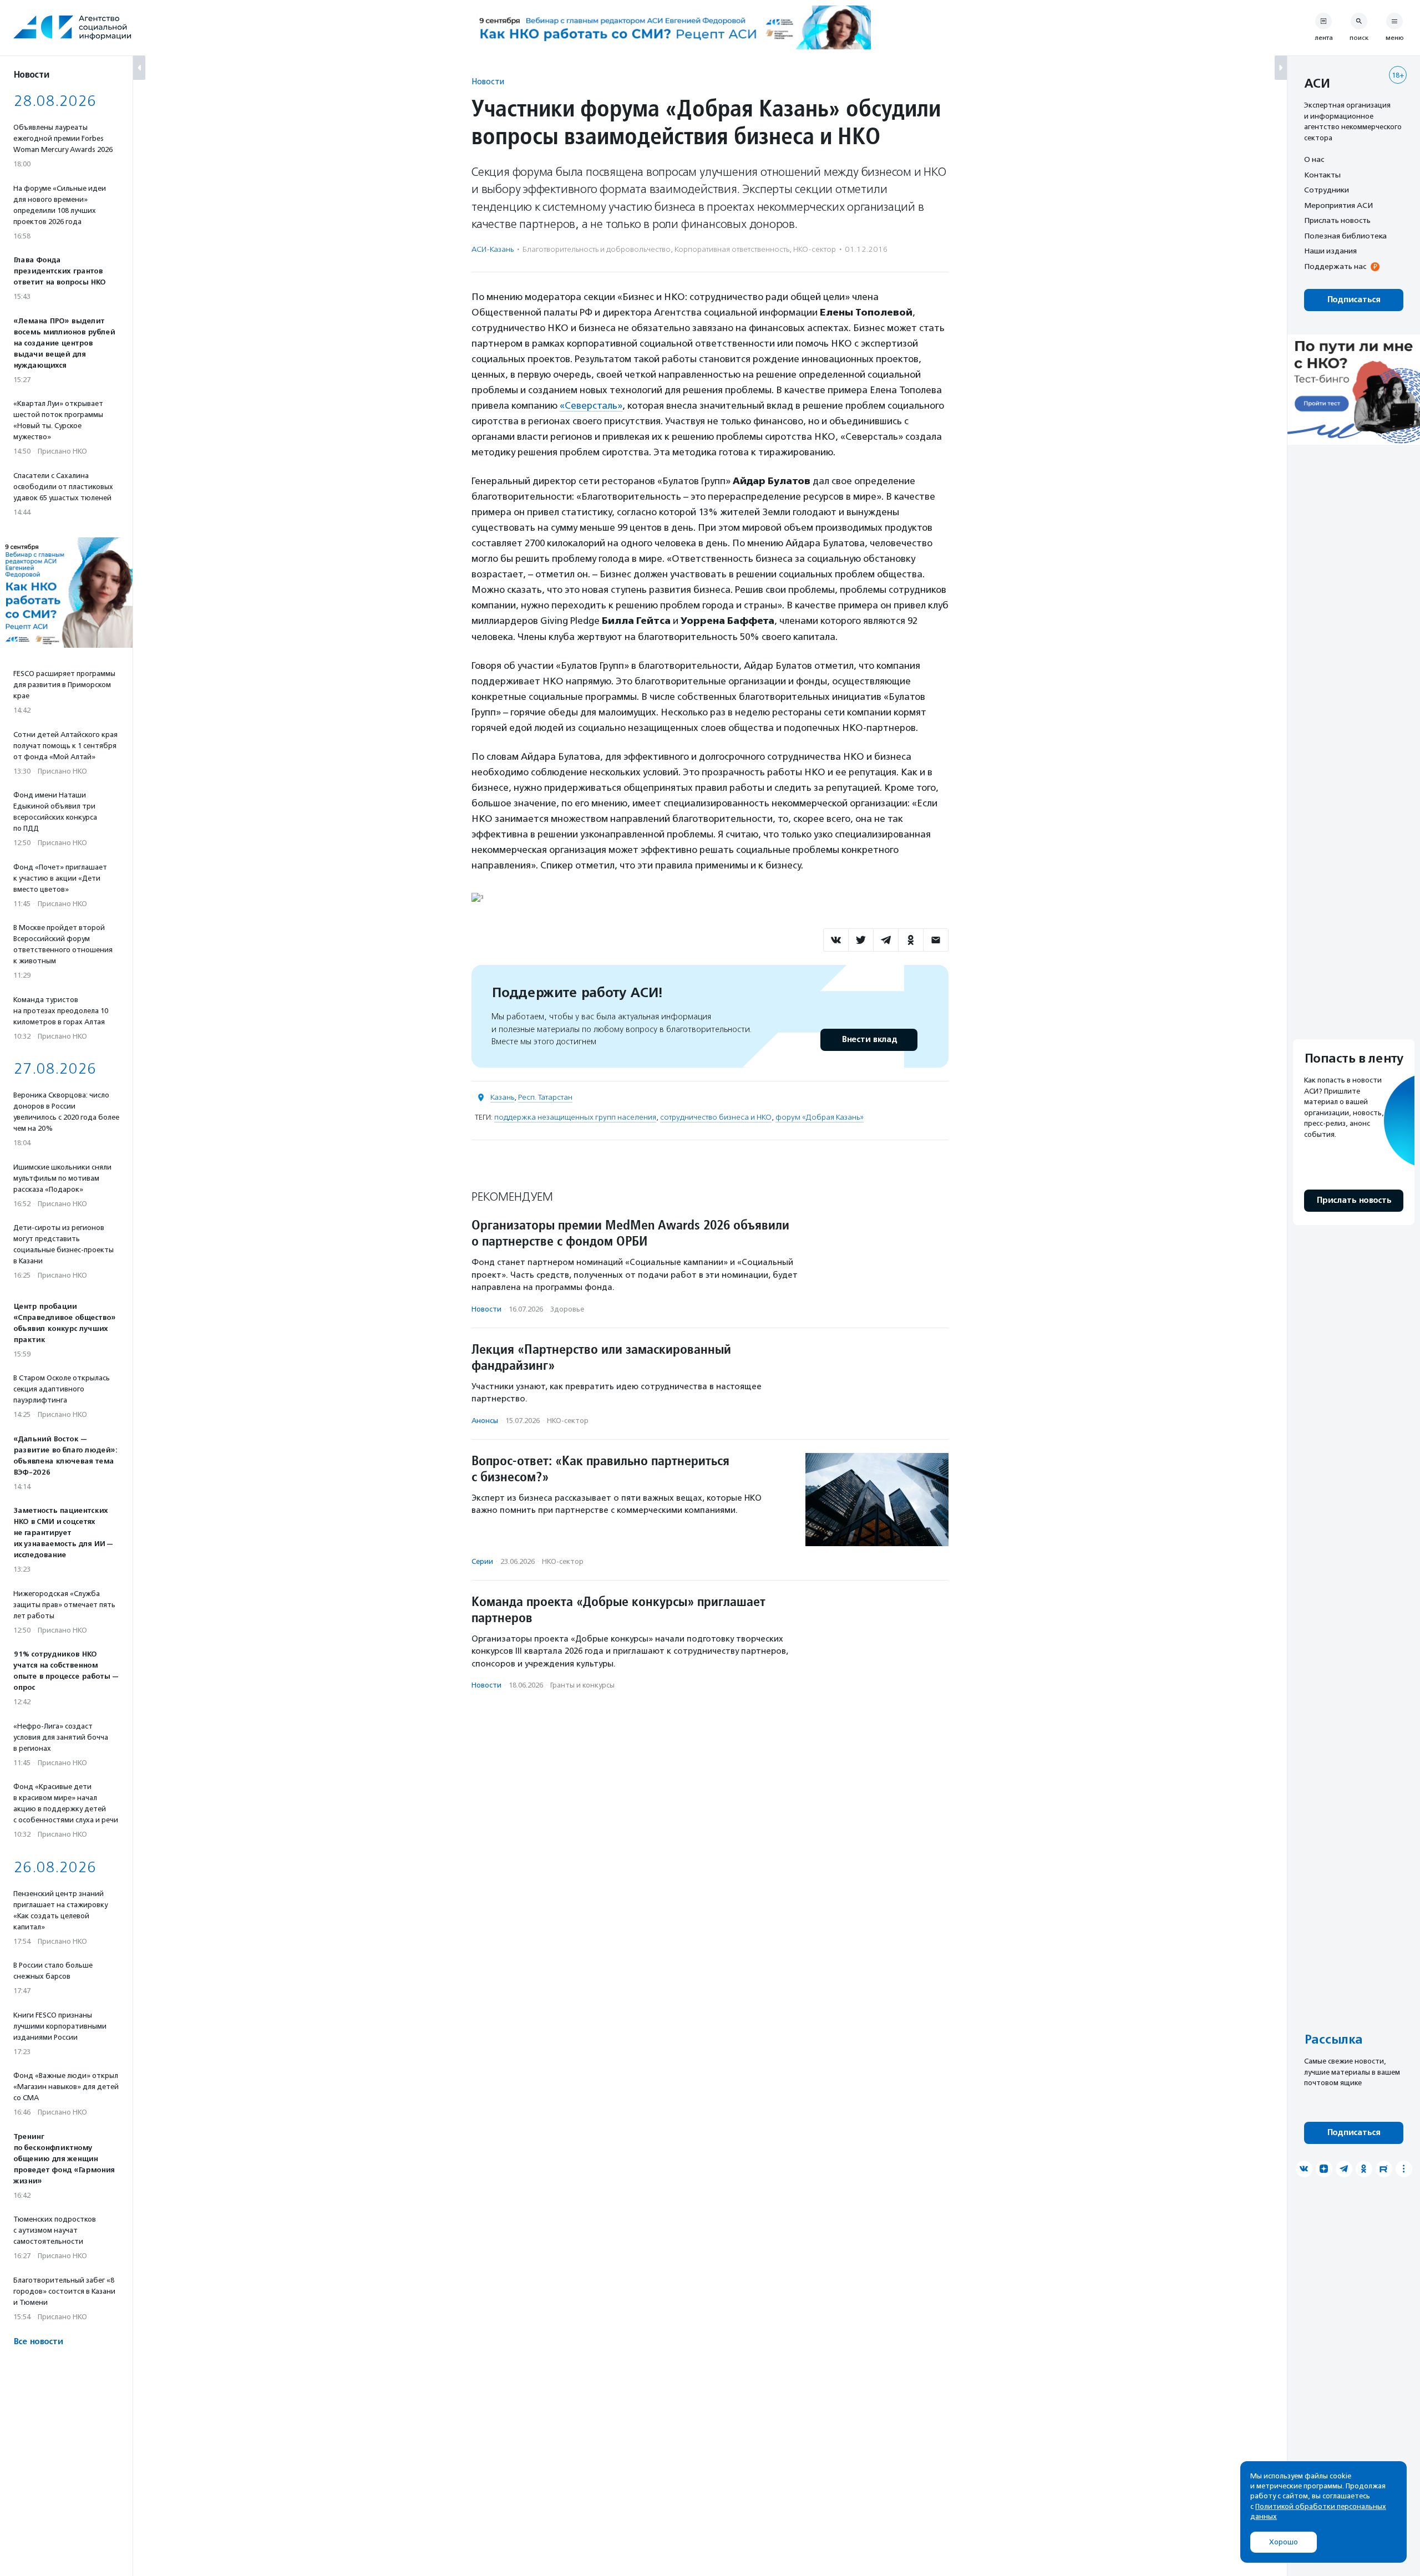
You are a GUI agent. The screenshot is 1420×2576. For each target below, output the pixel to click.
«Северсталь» (591, 405)
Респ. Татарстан (545, 1097)
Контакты (1322, 175)
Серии (482, 1561)
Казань (502, 1097)
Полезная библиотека (1345, 236)
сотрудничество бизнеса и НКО (716, 1117)
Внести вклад (869, 1040)
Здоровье (567, 1309)
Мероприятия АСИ (1338, 205)
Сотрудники (1327, 190)
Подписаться (1354, 300)
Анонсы (485, 1421)
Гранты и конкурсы (582, 1685)
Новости (488, 81)
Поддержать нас (1335, 266)
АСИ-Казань (493, 249)
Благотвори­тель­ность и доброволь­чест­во (597, 249)
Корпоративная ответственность (732, 249)
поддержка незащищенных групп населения (575, 1117)
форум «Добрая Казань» (820, 1117)
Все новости (38, 2342)
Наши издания (1330, 251)
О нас (1314, 159)
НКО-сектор (815, 249)
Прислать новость (1337, 220)
